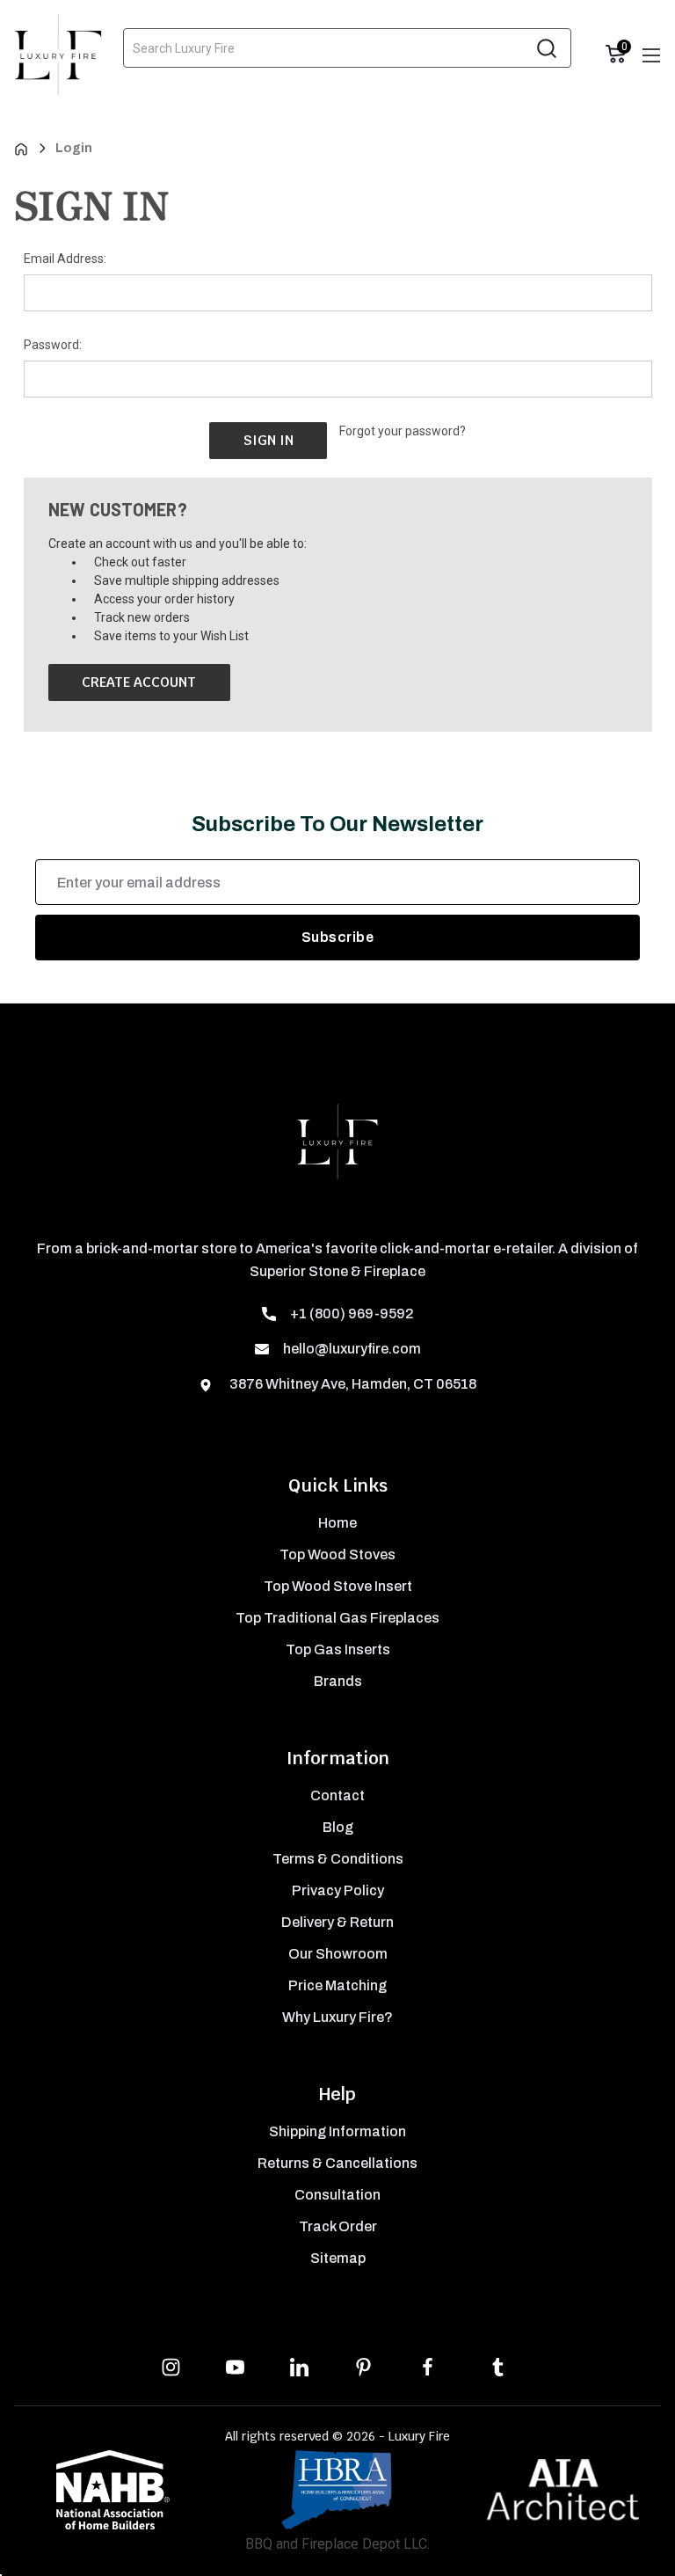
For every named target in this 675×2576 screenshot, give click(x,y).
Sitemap (338, 2258)
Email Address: (65, 259)
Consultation (337, 2195)
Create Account (139, 682)
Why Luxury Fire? (337, 2017)
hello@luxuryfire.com (352, 1349)
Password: (53, 345)
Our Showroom (338, 1954)
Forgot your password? (403, 431)
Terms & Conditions (338, 1859)
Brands (338, 1681)
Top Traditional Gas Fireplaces (337, 1618)
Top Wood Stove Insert (338, 1586)
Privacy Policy (338, 1890)
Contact (337, 1795)
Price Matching (337, 1985)
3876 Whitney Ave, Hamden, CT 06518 (352, 1384)
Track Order (338, 2226)
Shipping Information (337, 2131)
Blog (338, 1827)
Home (337, 1523)
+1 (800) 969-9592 (352, 1314)
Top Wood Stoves (337, 1554)
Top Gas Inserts (338, 1649)
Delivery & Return (337, 1922)
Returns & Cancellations (337, 2163)
